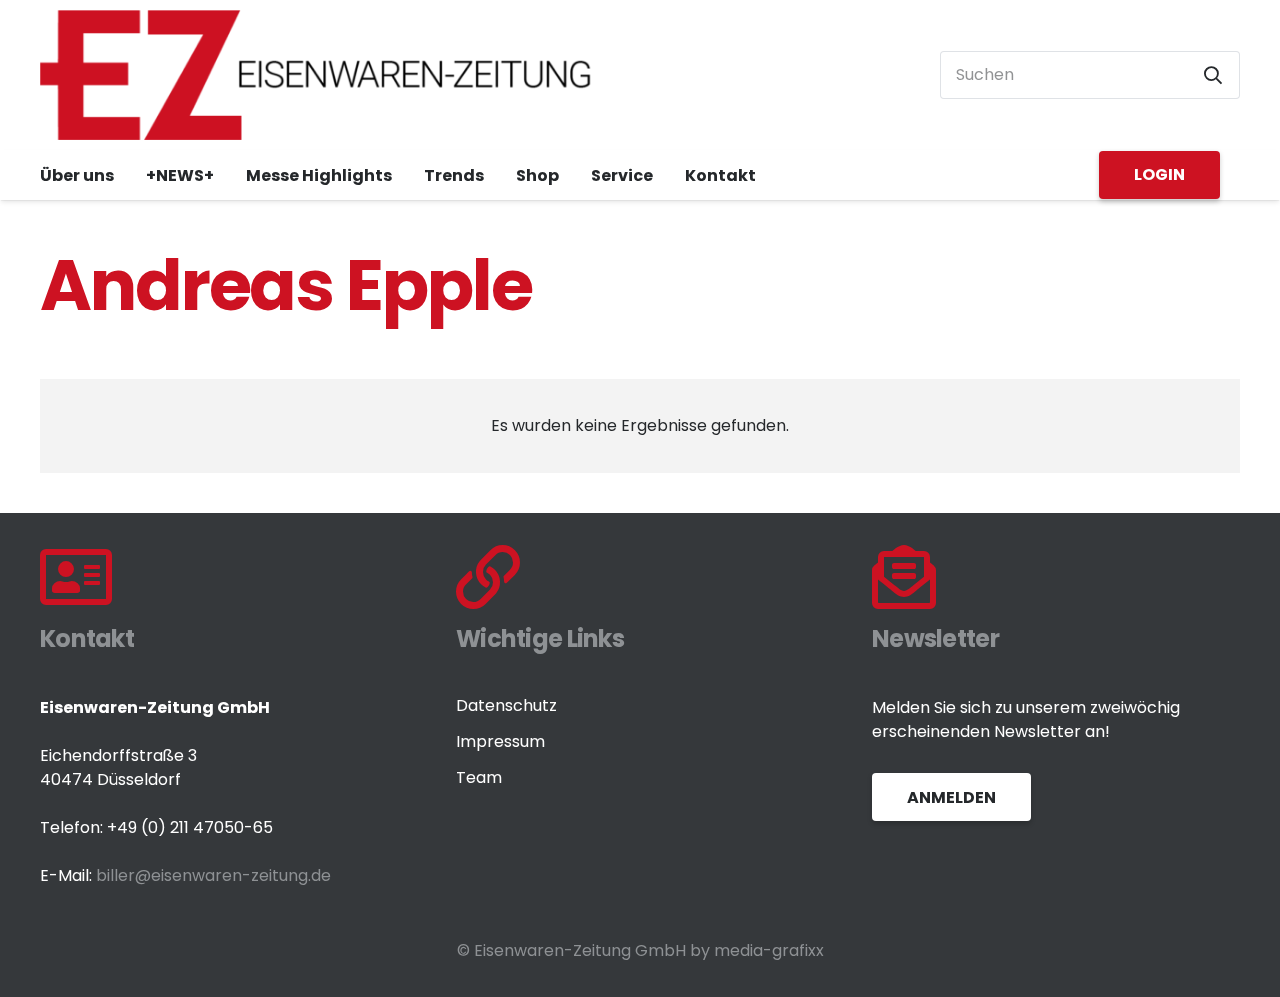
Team (479, 777)
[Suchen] (1213, 75)
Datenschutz (506, 705)
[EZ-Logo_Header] (316, 75)
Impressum (500, 741)
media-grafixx (769, 950)
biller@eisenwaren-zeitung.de (213, 875)
